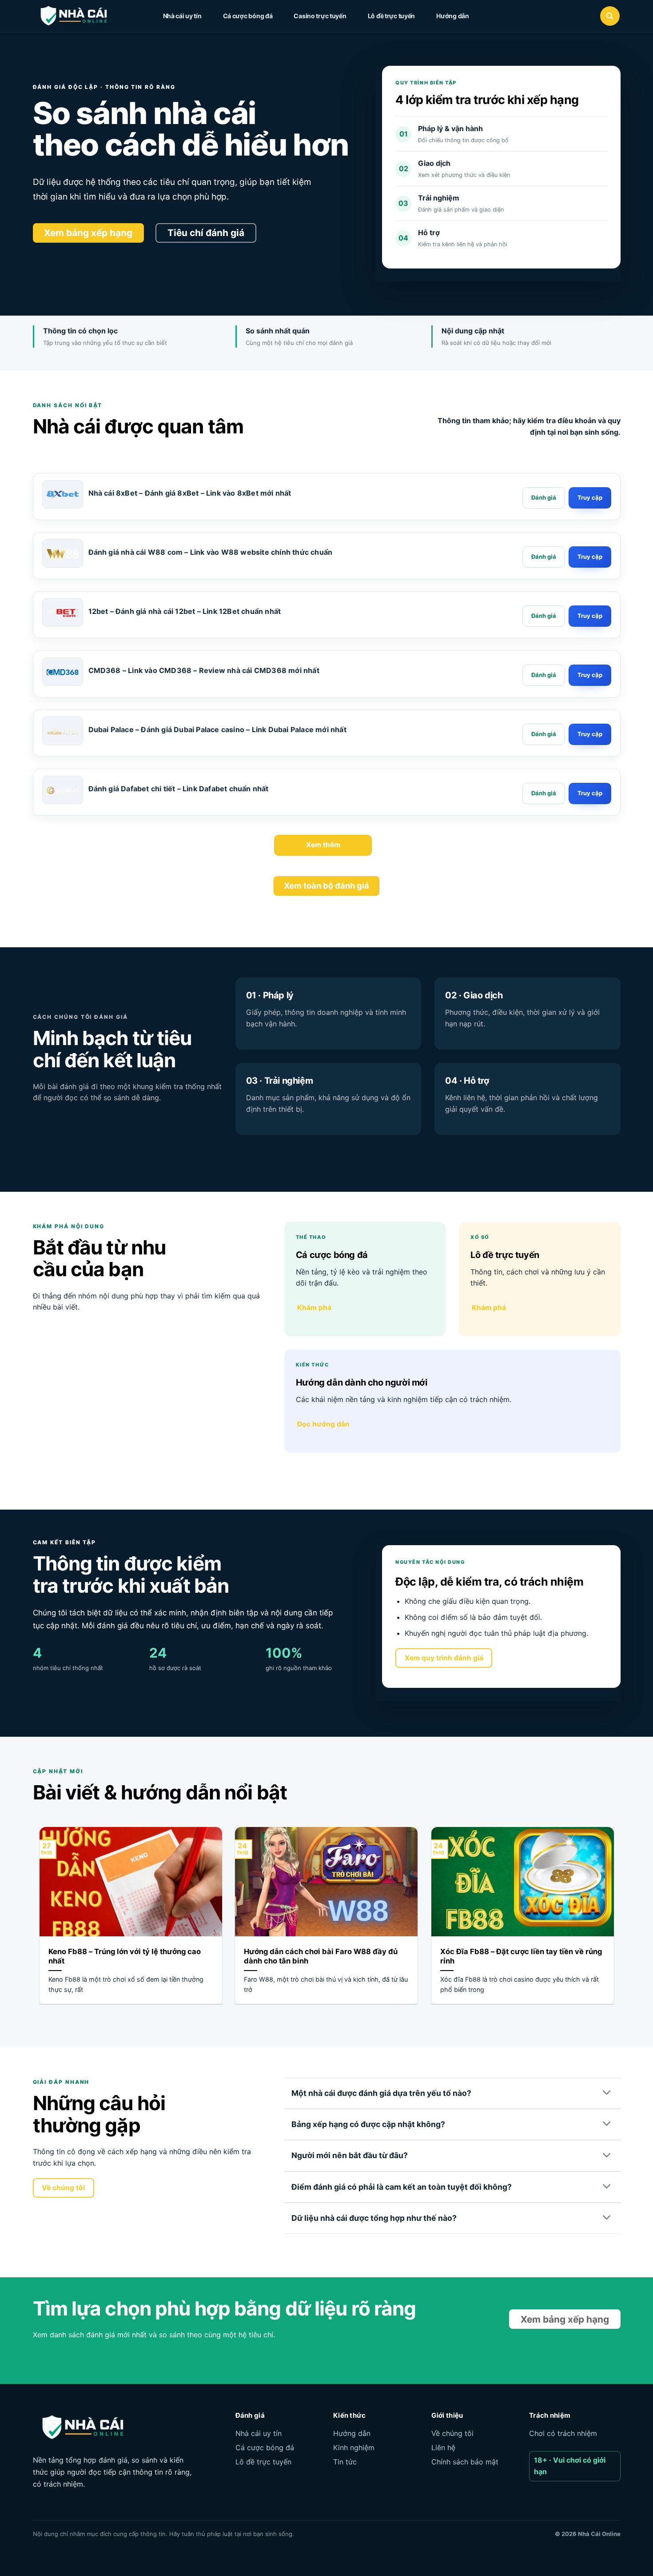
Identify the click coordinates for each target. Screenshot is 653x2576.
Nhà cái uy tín (182, 16)
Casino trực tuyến (320, 16)
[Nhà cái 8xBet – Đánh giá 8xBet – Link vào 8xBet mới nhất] (63, 494)
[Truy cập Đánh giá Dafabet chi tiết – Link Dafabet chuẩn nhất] (590, 793)
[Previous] (38, 1921)
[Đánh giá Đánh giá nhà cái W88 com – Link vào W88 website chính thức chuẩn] (544, 557)
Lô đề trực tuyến (392, 16)
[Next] (616, 1921)
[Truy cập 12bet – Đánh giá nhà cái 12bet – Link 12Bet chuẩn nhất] (590, 616)
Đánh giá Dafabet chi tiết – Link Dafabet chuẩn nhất (179, 789)
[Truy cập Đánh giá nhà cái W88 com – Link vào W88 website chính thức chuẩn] (590, 557)
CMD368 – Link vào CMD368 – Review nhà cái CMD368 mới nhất (204, 670)
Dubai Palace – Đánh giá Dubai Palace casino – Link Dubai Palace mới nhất (217, 729)
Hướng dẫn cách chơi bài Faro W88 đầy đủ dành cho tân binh (321, 1956)
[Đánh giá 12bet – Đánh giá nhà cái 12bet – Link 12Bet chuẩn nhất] (544, 616)
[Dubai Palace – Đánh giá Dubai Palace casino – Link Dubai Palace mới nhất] (63, 731)
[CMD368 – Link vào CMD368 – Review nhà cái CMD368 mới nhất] (63, 672)
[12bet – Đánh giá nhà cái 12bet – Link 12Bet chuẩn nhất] (63, 613)
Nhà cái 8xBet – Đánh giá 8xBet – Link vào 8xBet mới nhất (190, 493)
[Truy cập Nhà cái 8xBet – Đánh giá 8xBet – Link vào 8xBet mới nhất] (590, 498)
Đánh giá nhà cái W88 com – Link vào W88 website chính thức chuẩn (211, 552)
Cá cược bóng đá (248, 16)
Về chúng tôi (452, 2433)
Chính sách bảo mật (465, 2462)
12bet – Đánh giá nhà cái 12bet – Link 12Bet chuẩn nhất (185, 611)
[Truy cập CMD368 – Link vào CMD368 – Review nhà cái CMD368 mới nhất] (590, 675)
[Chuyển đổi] (607, 2093)
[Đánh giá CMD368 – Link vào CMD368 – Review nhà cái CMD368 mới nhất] (544, 675)
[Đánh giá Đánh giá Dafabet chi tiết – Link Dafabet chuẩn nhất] (544, 793)
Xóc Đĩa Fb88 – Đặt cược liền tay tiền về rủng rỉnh (521, 1956)
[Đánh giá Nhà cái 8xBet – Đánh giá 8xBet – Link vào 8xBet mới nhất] (544, 498)
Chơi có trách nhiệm (563, 2433)
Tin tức (345, 2462)
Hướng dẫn (452, 16)
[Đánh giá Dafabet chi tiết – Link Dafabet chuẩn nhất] (63, 790)
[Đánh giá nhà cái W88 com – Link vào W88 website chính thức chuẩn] (63, 553)
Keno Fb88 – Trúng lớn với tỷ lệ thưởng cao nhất (125, 1956)
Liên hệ (443, 2448)
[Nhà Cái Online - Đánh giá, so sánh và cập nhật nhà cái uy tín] (82, 16)
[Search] (610, 16)
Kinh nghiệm (354, 2448)
